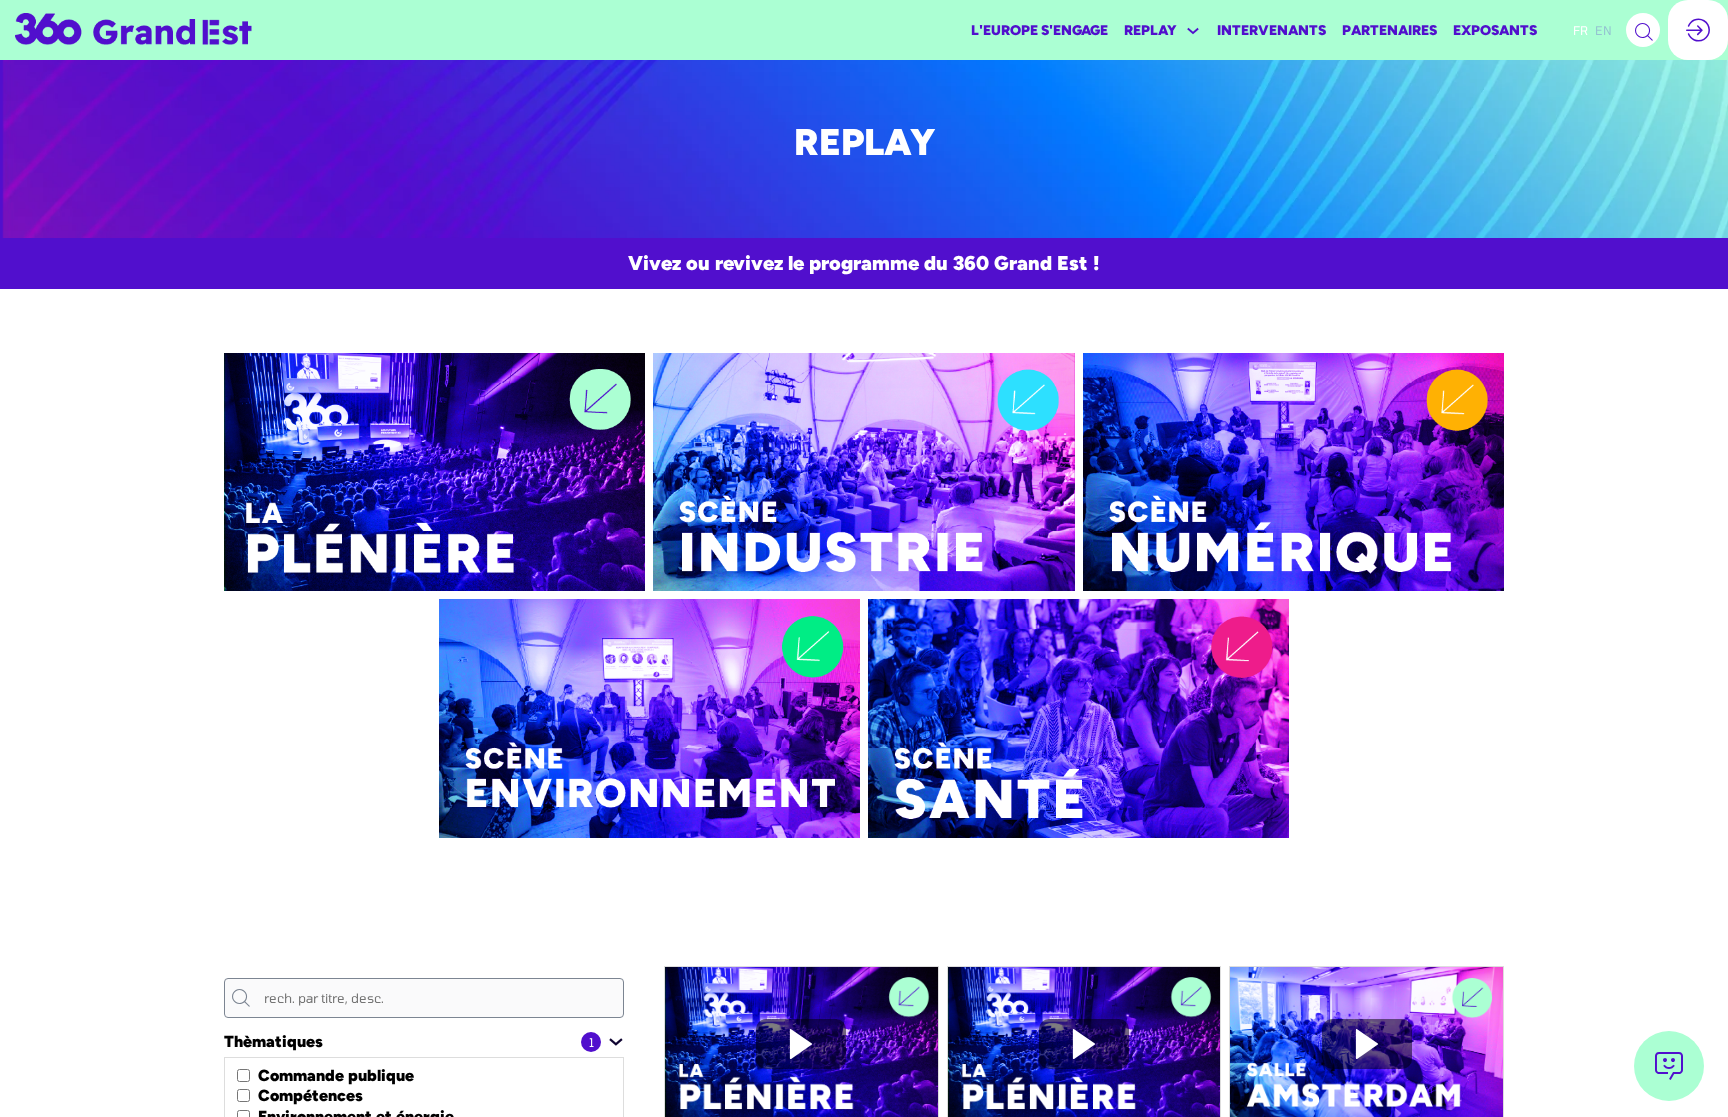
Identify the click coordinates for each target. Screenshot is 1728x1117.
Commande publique (336, 1074)
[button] (1580, 30)
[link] (1039, 30)
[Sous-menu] (1192, 30)
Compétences (310, 1095)
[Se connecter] (1698, 30)
